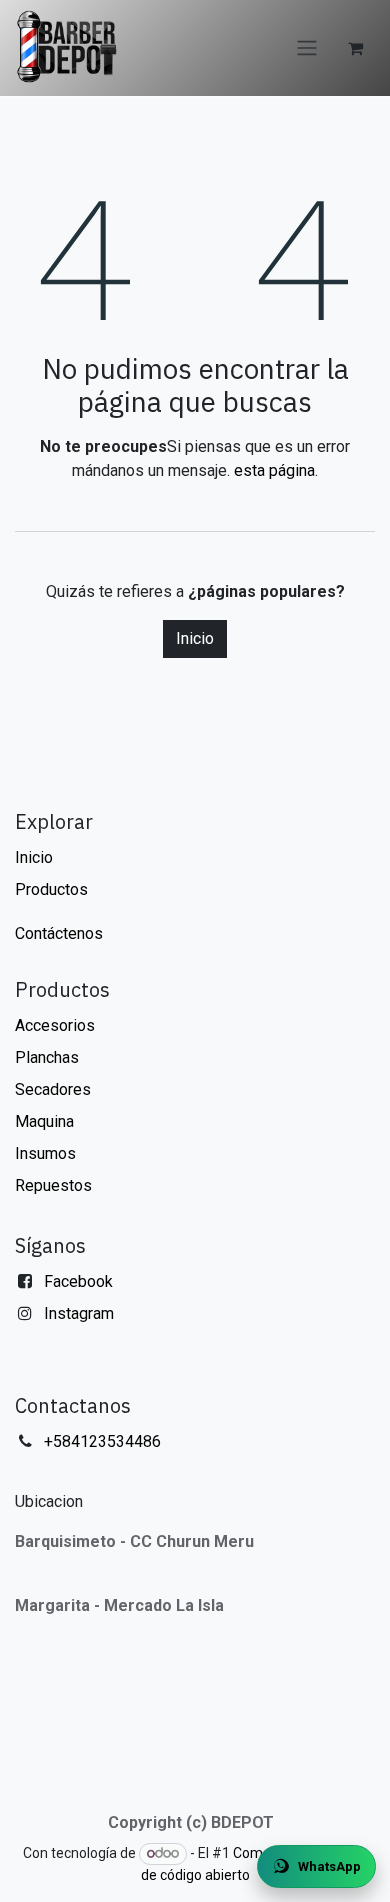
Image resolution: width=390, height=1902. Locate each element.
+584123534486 (102, 1441)
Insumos (45, 1153)
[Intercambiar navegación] (307, 48)
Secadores (53, 1089)
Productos (51, 889)
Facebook (78, 1281)
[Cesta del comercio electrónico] (355, 48)
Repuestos (53, 1185)
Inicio (195, 638)
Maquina (44, 1121)
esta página (274, 470)
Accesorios (55, 1025)
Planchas (47, 1057)
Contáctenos (59, 933)
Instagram (79, 1313)
